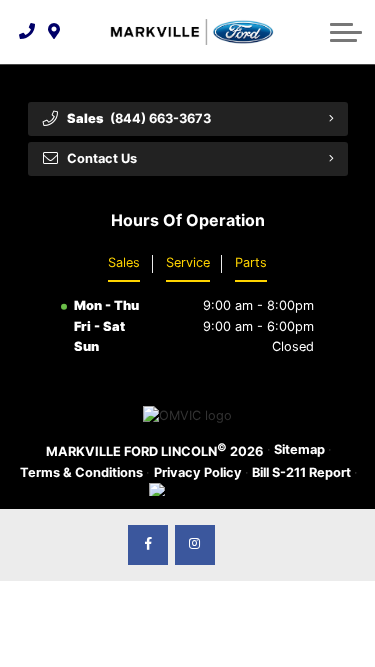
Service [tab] (188, 262)
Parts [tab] (251, 262)
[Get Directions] (54, 32)
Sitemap (299, 449)
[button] (346, 32)
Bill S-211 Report (301, 472)
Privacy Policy (198, 472)
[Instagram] (195, 545)
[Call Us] (27, 32)
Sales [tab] (124, 262)
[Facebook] (148, 545)
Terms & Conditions (81, 472)
